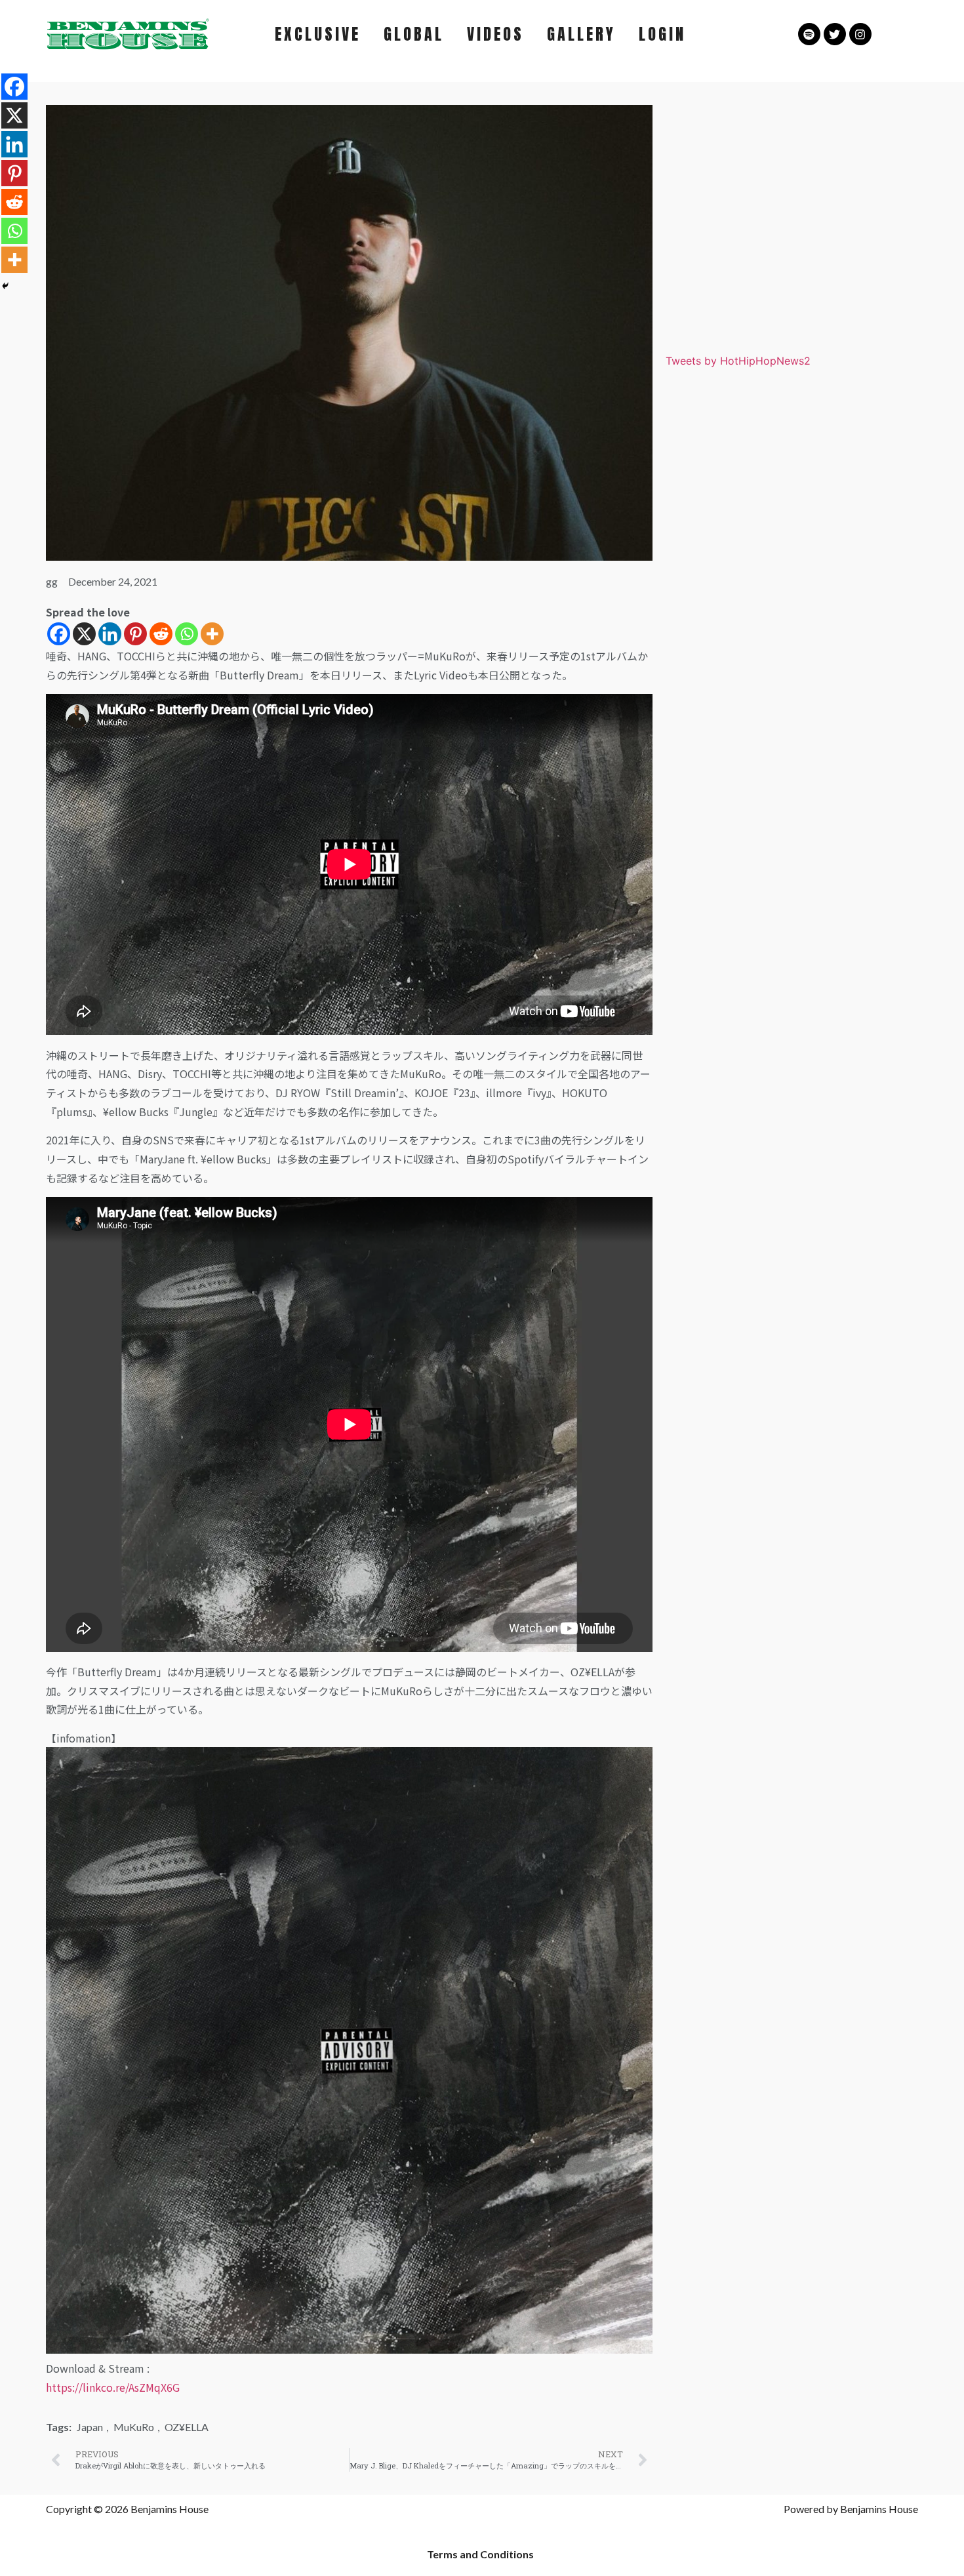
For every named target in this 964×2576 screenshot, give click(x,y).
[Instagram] (860, 34)
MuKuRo (134, 2427)
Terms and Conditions (480, 2554)
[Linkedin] (110, 634)
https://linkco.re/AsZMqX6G (113, 2387)
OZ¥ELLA (187, 2427)
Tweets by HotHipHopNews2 (738, 361)
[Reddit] (161, 634)
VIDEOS (495, 34)
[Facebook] (59, 634)
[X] (84, 634)
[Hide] (5, 286)
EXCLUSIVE (318, 34)
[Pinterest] (135, 634)
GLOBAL (414, 34)
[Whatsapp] (187, 634)
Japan (90, 2427)
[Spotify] (809, 34)
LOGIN (662, 34)
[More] (212, 634)
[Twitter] (835, 34)
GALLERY (581, 34)
